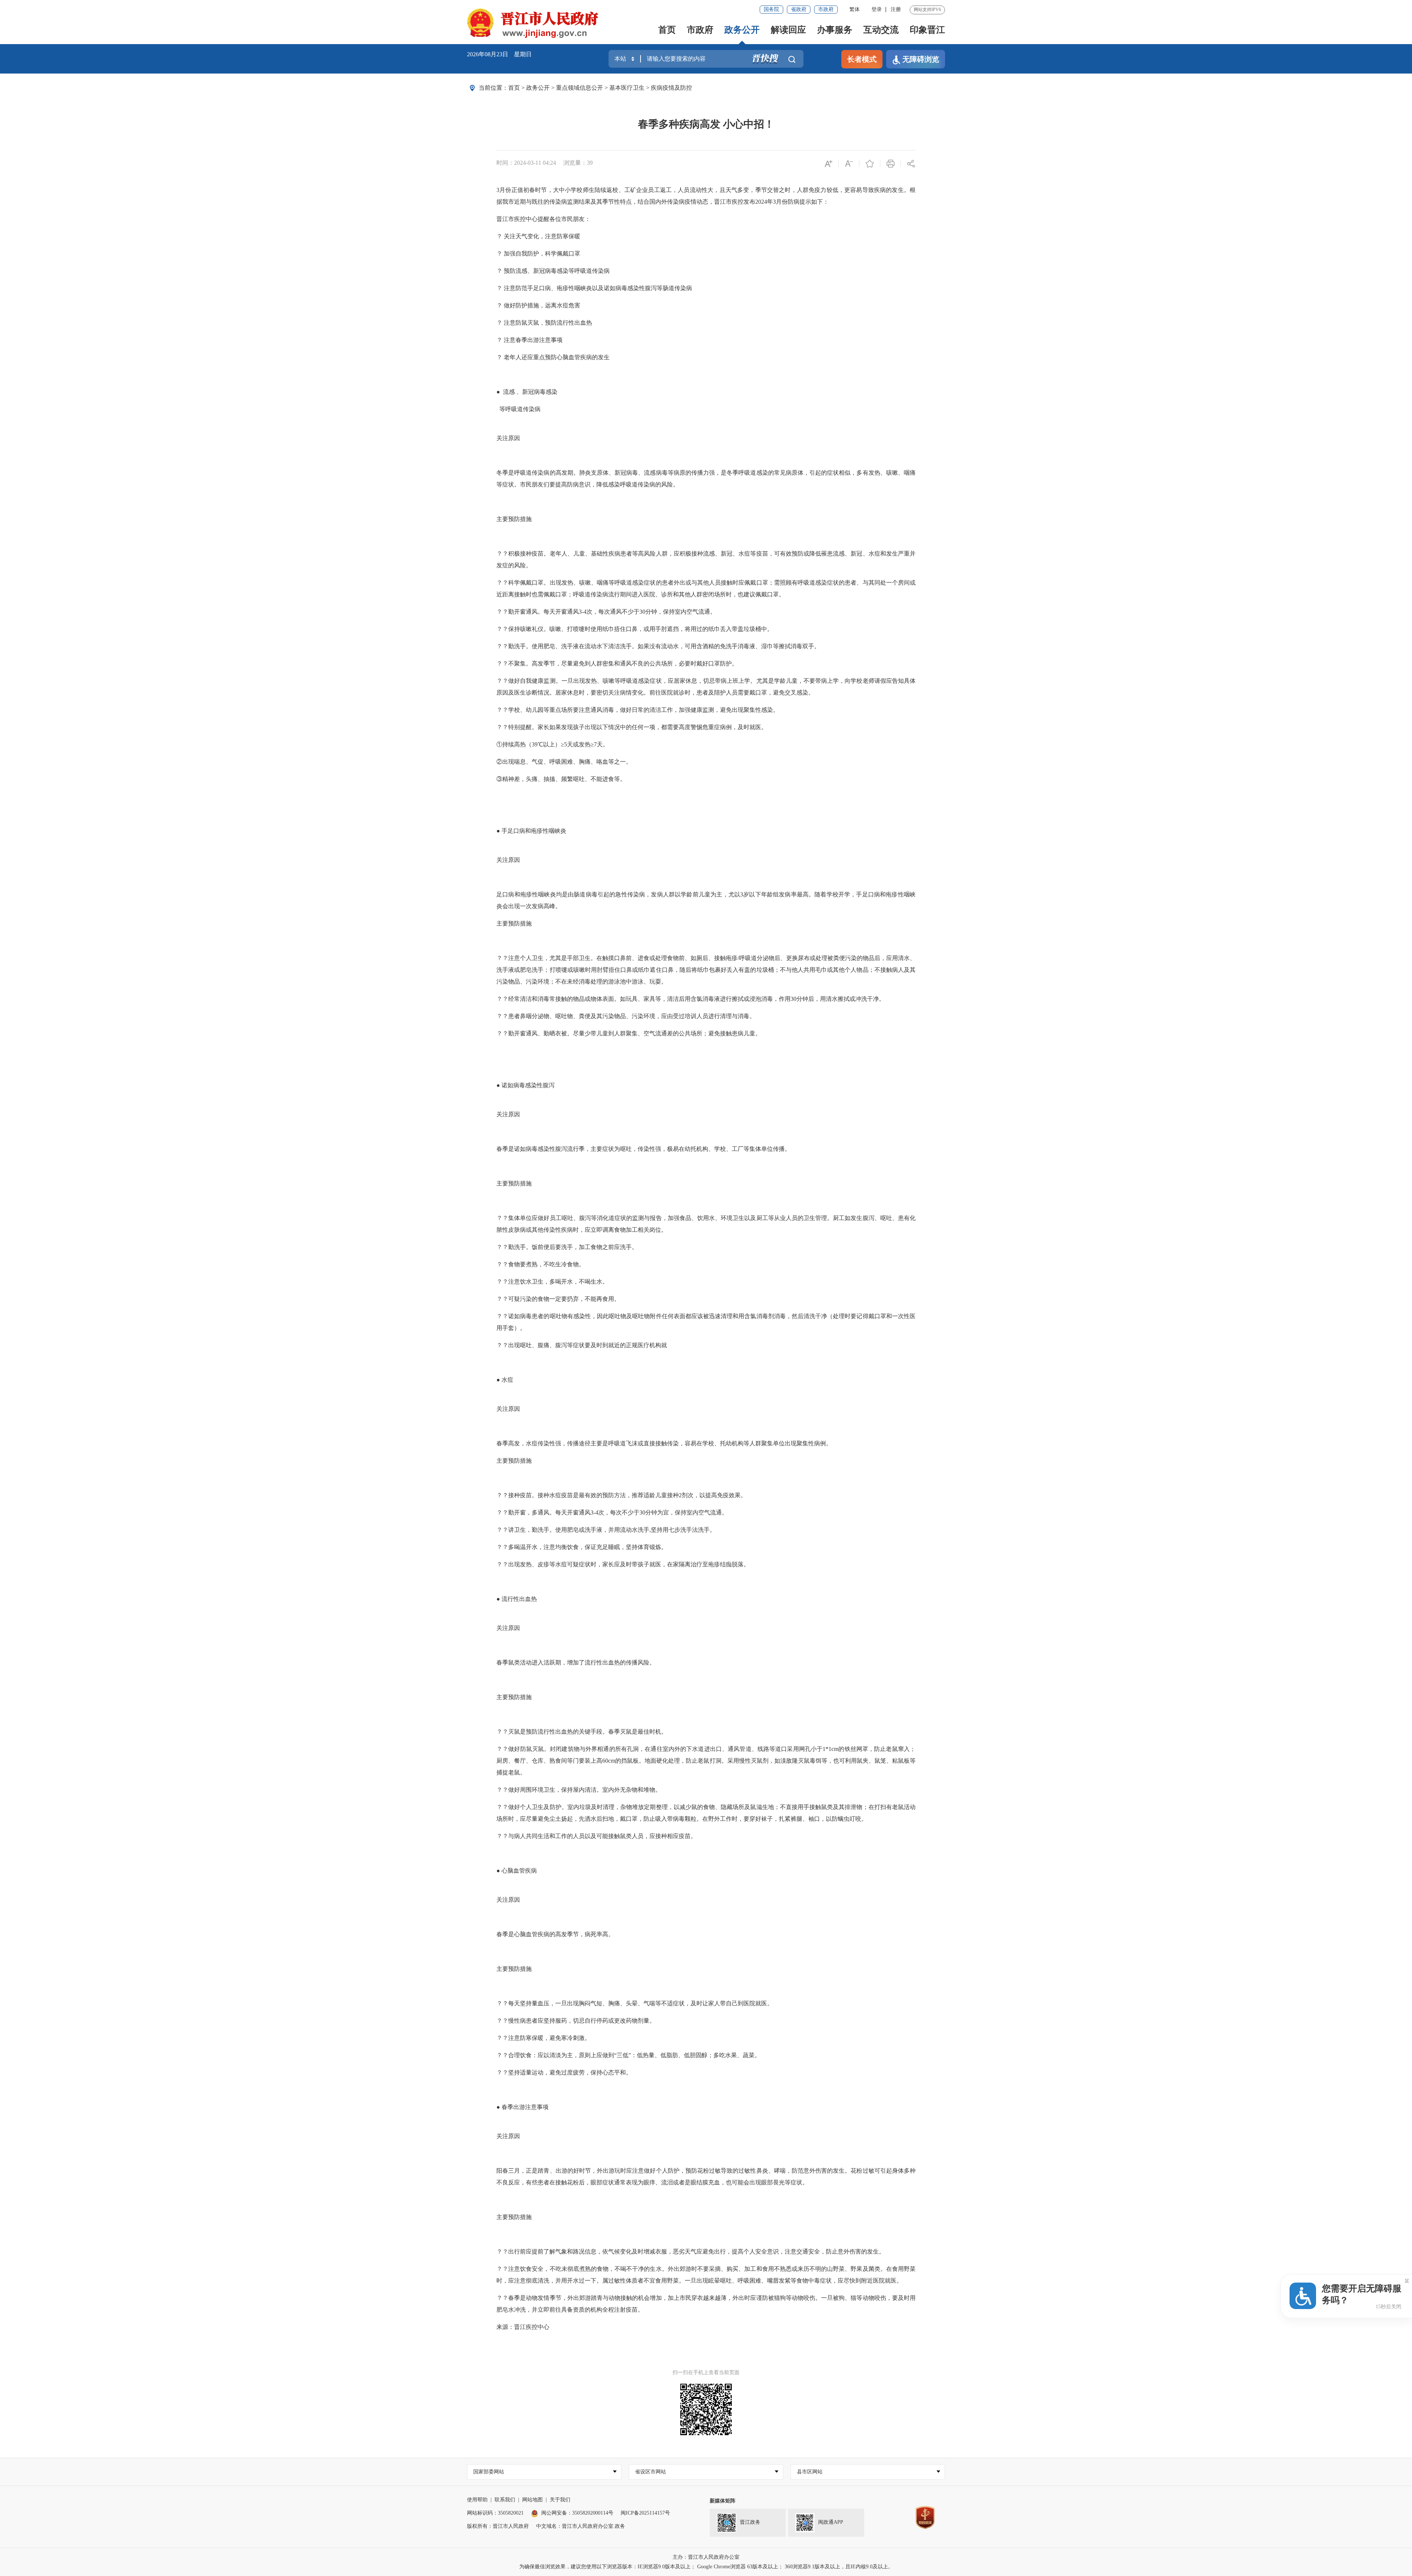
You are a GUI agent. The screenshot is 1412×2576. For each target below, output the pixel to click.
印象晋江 (927, 30)
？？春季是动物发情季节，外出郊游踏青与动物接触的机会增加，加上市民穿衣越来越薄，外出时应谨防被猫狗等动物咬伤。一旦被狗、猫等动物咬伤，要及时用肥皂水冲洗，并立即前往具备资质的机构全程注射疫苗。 (706, 2304)
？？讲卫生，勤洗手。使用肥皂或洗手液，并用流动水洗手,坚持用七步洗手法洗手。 (606, 1530)
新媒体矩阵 (723, 2501)
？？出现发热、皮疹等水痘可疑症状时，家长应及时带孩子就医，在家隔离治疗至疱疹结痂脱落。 (623, 1564)
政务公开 (742, 30)
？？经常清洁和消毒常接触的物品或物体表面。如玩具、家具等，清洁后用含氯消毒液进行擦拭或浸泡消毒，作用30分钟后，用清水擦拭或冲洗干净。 (691, 999)
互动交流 (881, 30)
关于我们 (560, 2500)
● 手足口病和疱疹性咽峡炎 (531, 831)
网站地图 (532, 2500)
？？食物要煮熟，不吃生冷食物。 (541, 1264)
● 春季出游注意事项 (523, 2107)
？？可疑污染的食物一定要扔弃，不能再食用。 (558, 1299)
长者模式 (862, 59)
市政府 (826, 9)
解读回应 (788, 30)
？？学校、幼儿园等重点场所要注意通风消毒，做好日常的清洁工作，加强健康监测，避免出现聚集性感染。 (638, 710)
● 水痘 (505, 1380)
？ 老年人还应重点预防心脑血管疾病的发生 (553, 357)
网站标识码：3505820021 (495, 2513)
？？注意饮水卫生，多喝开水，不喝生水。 (552, 1282)
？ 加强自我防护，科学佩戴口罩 (538, 254)
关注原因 (508, 438)
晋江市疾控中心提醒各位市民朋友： (543, 219)
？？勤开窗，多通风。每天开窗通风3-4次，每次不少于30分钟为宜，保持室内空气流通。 (612, 1512)
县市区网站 (810, 2472)
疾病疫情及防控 (671, 88)
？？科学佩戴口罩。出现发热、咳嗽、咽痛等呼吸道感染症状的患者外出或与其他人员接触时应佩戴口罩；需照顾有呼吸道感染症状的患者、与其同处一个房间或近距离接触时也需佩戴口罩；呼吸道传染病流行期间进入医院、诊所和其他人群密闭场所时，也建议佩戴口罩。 (706, 588)
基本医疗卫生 (627, 88)
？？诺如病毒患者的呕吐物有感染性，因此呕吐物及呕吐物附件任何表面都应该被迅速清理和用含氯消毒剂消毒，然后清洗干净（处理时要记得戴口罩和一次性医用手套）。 (706, 1322)
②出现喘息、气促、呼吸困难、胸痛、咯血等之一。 (564, 762)
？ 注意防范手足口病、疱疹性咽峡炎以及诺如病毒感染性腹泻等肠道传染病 (594, 288)
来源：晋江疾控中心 (523, 2327)
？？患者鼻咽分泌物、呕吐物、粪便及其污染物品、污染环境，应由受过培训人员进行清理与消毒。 (626, 1016)
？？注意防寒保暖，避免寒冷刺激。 (543, 2038)
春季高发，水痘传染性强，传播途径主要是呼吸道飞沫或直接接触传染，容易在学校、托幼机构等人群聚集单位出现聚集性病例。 (664, 1443)
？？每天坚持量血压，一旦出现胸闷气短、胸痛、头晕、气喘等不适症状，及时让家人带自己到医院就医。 (635, 2003)
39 (590, 163)
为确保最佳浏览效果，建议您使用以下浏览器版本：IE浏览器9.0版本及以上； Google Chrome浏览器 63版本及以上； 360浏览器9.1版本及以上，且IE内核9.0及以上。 (706, 2567)
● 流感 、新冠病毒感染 (527, 392)
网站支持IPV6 (927, 10)
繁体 (855, 9)
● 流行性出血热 (517, 1599)
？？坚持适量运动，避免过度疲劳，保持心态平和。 (564, 2072)
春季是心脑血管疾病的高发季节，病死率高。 (555, 1934)
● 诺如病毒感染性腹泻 (525, 1085)
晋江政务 (750, 2523)
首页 (667, 30)
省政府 (799, 9)
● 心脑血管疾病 (517, 1871)
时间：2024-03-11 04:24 (526, 163)
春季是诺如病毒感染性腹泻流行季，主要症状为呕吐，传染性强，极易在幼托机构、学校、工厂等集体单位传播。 (643, 1149)
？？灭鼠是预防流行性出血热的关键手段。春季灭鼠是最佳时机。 (582, 1732)
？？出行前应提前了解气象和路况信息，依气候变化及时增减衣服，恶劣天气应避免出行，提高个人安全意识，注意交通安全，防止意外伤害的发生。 (691, 2252)
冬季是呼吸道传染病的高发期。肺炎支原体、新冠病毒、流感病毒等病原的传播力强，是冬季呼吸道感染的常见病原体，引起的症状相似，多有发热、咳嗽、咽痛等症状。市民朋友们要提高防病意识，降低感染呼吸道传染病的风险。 (706, 479)
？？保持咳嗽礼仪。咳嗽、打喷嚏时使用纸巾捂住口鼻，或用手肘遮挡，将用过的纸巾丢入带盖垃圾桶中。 (635, 629)
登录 (877, 9)
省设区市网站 (650, 2472)
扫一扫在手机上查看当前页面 (706, 2372)
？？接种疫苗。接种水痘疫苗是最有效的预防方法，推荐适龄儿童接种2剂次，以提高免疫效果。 (621, 1495)
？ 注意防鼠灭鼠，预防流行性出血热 (544, 323)
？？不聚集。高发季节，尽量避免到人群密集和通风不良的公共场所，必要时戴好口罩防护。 (617, 663)
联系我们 (505, 2500)
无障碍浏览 (921, 59)
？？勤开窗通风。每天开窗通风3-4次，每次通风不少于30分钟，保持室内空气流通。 (606, 612)
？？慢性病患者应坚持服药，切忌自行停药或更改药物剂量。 (576, 2021)
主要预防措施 (514, 519)
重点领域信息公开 (580, 88)
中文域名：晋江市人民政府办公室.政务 (581, 2526)
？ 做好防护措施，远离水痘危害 (538, 305)
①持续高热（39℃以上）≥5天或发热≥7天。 (552, 744)
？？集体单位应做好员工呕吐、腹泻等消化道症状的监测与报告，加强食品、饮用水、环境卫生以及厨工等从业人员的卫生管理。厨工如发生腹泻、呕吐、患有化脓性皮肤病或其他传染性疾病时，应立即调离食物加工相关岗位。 (706, 1224)
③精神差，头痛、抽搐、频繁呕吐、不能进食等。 (561, 779)
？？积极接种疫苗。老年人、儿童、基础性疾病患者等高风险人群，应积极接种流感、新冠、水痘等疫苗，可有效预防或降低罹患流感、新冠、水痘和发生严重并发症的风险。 (706, 559)
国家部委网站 (489, 2472)
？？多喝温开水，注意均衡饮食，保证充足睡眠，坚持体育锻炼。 (582, 1547)
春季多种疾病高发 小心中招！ (706, 124)
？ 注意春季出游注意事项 (529, 340)
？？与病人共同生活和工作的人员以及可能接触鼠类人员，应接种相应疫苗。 (596, 1836)
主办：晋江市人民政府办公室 (706, 2557)
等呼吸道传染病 (518, 409)
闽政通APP (831, 2523)
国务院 (771, 9)
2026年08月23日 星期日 (499, 54)
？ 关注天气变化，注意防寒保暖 (538, 236)
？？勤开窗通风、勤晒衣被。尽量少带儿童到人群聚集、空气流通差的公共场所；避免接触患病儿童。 (629, 1033)
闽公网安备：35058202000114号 (577, 2513)
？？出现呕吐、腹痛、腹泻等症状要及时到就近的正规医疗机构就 (582, 1345)
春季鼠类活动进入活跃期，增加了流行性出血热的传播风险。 (576, 1662)
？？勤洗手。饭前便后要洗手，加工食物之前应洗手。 (567, 1247)
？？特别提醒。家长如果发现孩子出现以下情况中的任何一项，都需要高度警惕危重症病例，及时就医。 (632, 727)
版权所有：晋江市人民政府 (498, 2526)
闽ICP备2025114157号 (645, 2513)
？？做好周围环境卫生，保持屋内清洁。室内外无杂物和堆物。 (579, 1790)
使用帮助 (477, 2500)
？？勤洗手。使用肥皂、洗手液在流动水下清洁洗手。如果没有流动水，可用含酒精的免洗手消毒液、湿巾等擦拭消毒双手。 (658, 646)
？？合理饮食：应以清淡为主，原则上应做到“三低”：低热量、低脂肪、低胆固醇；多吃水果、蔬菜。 (628, 2055)
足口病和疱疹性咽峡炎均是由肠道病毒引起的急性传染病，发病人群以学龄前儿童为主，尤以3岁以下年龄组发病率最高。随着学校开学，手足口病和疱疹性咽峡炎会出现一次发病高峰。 (706, 900)
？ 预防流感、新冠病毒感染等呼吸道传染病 (553, 271)
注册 (896, 9)
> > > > (600, 88)
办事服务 (835, 30)
